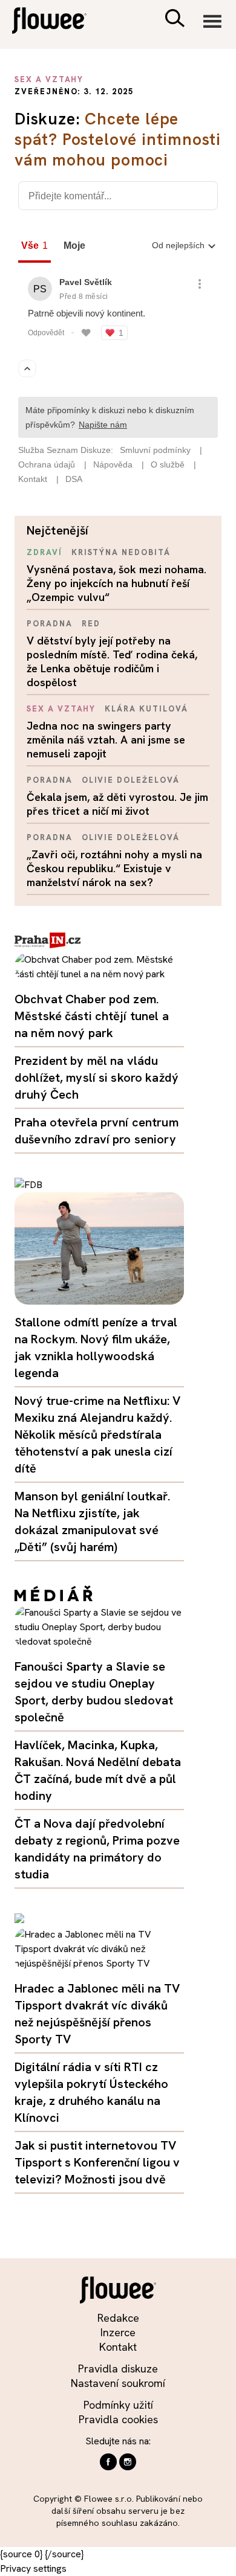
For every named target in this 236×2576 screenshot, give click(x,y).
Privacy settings (33, 2568)
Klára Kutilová (146, 709)
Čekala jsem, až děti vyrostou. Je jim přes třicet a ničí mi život (117, 804)
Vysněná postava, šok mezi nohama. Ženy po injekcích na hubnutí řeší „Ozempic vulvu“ (116, 583)
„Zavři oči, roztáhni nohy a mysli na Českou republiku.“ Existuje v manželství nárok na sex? (114, 868)
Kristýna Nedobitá (121, 552)
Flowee (57, 22)
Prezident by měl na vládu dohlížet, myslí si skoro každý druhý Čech (97, 1078)
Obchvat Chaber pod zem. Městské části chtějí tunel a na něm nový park (92, 1016)
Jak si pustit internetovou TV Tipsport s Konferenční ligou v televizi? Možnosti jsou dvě (97, 2162)
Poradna (50, 624)
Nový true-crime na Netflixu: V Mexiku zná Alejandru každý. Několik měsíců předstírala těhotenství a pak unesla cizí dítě (97, 1434)
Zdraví (44, 552)
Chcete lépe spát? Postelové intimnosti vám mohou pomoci (118, 139)
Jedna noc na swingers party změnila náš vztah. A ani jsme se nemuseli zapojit (106, 740)
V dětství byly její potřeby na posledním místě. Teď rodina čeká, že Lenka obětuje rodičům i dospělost (112, 661)
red (91, 624)
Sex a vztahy (61, 709)
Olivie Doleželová (131, 780)
